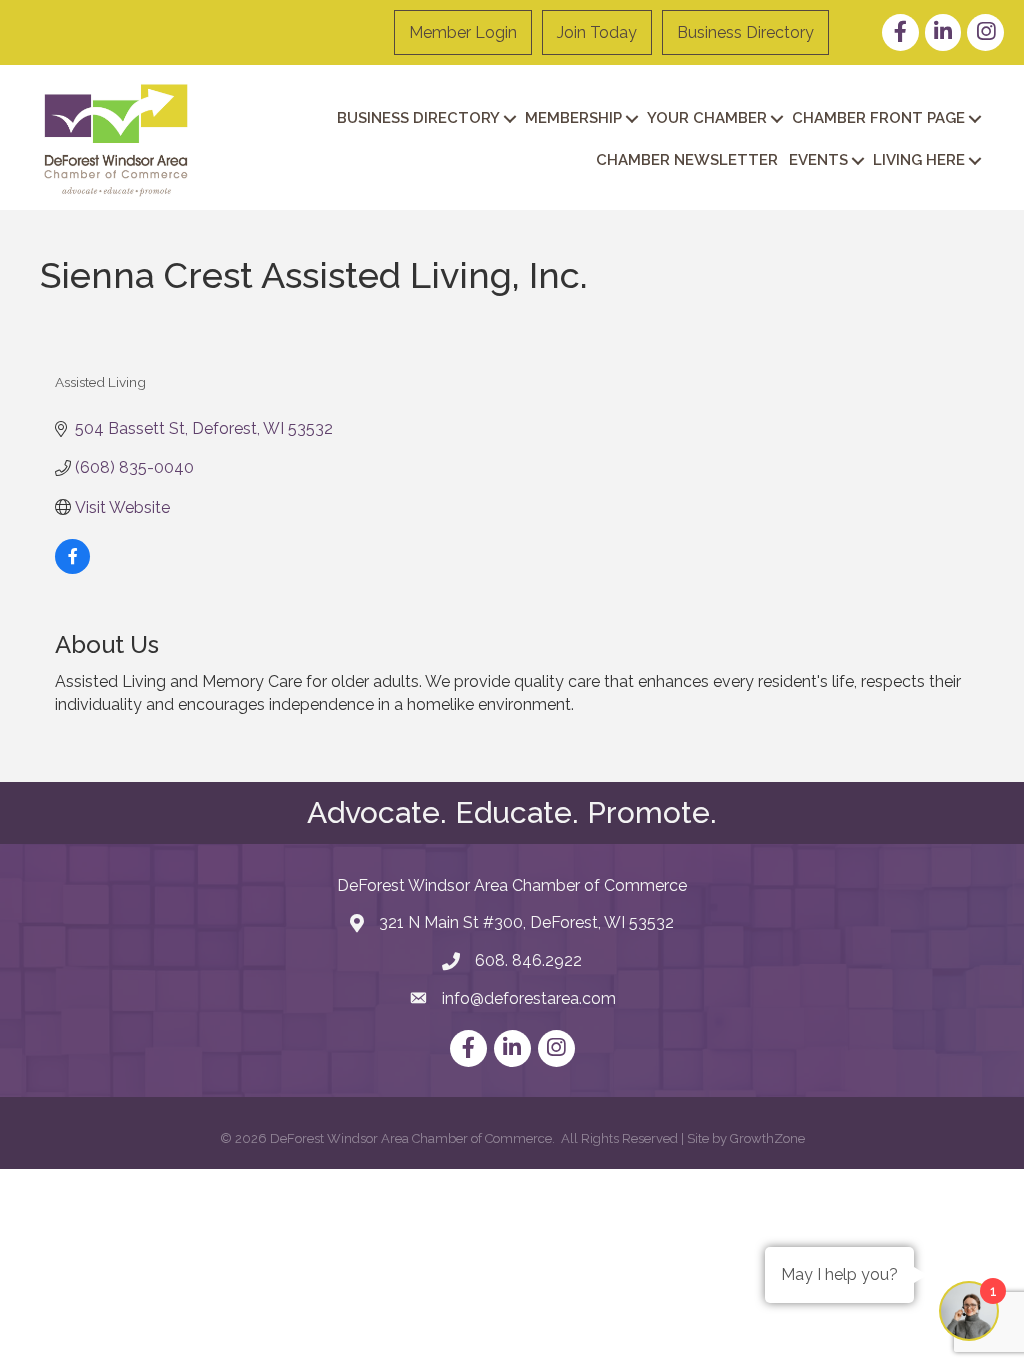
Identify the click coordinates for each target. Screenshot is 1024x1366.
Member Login (463, 32)
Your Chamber (707, 118)
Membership (573, 118)
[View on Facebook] (72, 568)
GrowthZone (767, 1138)
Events (818, 160)
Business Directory (745, 32)
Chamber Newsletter (687, 160)
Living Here (919, 160)
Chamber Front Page (878, 118)
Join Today (597, 32)
